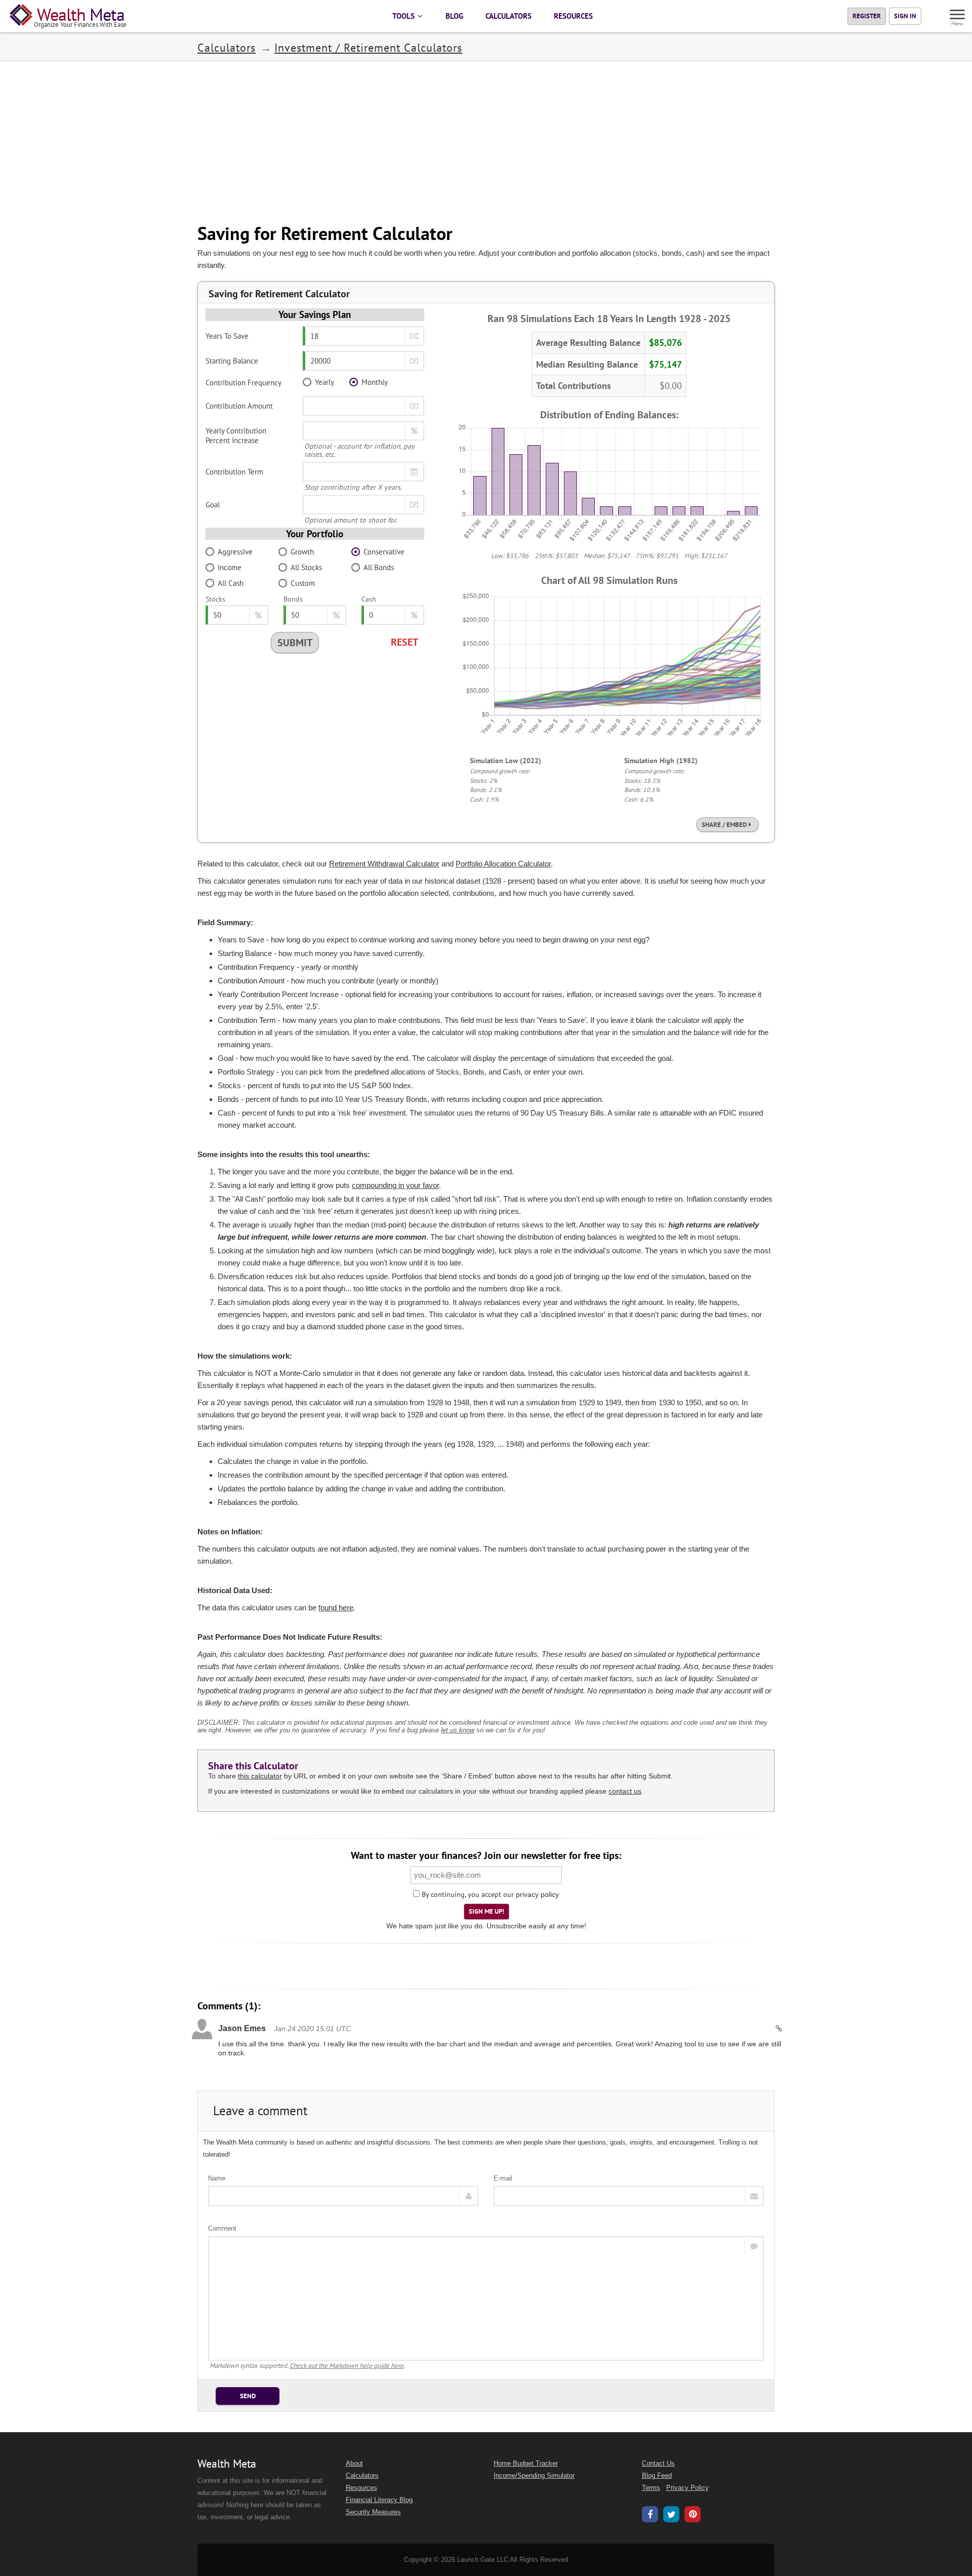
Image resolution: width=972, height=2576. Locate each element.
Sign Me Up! (487, 1911)
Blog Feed (657, 2476)
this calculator (260, 1776)
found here (336, 1608)
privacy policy (537, 1894)
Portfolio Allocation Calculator (503, 864)
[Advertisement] (486, 142)
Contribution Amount (239, 406)
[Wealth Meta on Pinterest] (693, 2515)
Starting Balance (232, 361)
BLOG (454, 16)
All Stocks (306, 567)
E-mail (503, 2178)
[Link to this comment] (779, 2029)
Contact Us (658, 2464)
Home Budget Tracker (526, 2464)
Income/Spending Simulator (534, 2476)
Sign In (905, 16)
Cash (369, 599)
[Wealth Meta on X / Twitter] (671, 2516)
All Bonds (379, 567)
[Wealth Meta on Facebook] (650, 2516)
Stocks (215, 599)
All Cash (231, 583)
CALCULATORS (509, 16)
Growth (302, 552)
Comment (222, 2228)
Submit (295, 643)
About (354, 2464)
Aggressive (235, 552)
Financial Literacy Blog (379, 2500)
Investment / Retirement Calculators (368, 48)
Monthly (375, 382)
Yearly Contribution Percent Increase (236, 435)
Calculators (227, 48)
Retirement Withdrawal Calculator (384, 864)
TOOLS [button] (404, 16)
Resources (361, 2488)
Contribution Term (234, 472)
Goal (213, 505)
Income (230, 567)
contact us (625, 1791)
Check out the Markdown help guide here (347, 2366)
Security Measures (373, 2512)
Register (867, 16)
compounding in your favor (395, 1185)
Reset (404, 642)
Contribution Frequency (244, 383)
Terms (651, 2488)
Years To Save (227, 336)
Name (217, 2178)
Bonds (293, 599)
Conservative (384, 552)
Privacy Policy (687, 2488)
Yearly (325, 382)
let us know (458, 1730)
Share (724, 824)
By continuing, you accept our (467, 1894)
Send (248, 2396)
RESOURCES (573, 16)
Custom (303, 583)
